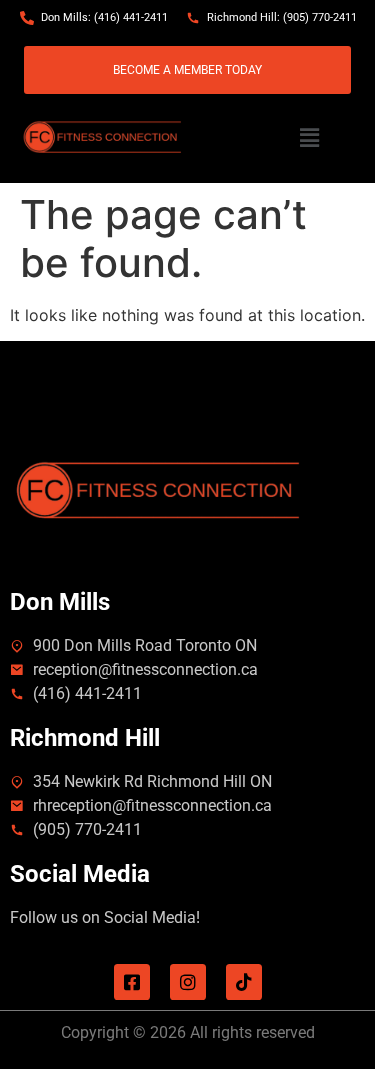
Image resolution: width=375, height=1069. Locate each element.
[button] (309, 138)
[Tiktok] (244, 982)
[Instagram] (188, 982)
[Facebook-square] (132, 982)
